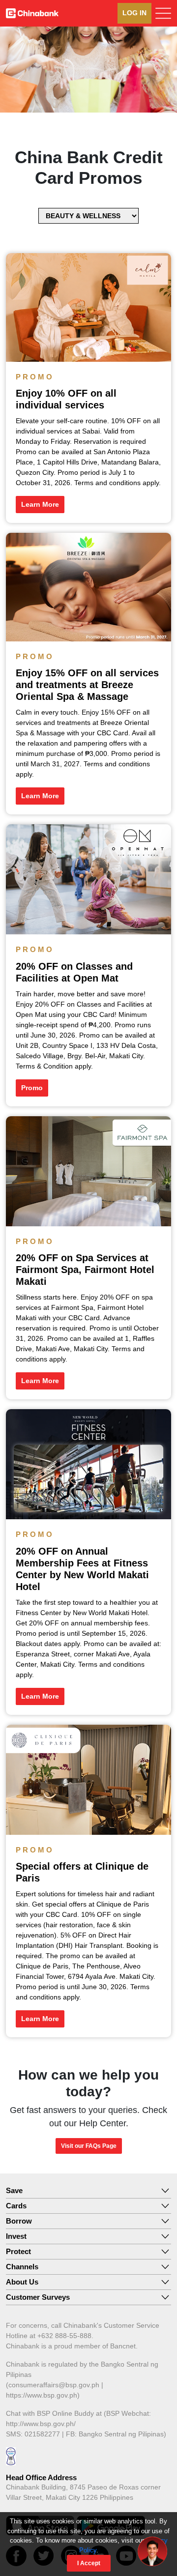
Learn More (40, 504)
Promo (32, 1088)
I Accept (89, 2563)
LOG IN (134, 13)
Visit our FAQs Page (89, 2146)
